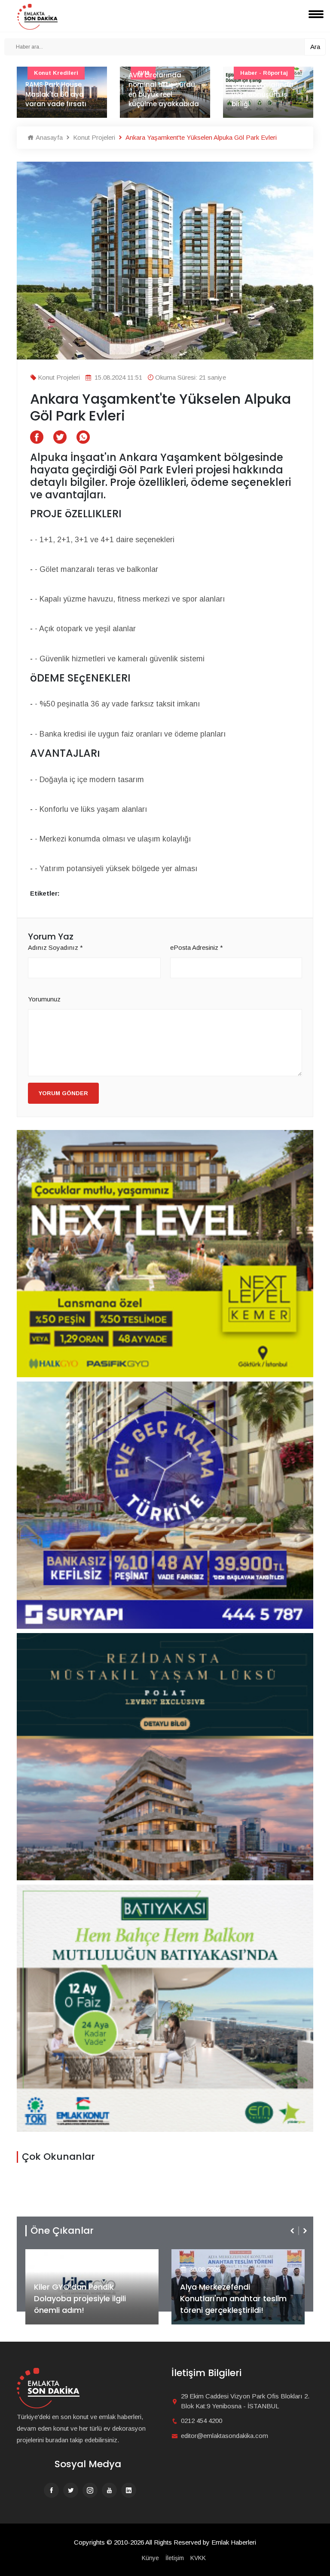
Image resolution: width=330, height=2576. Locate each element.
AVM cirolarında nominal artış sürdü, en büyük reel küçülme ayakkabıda (61, 90)
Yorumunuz (44, 999)
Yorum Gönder (63, 1093)
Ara (315, 47)
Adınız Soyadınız (55, 947)
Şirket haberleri (211, 2255)
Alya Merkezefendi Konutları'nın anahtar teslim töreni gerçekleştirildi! (87, 2298)
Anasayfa (48, 137)
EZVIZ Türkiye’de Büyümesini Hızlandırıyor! (233, 2304)
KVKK (198, 2558)
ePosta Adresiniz (197, 947)
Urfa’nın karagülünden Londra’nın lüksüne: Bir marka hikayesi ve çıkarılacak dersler (267, 84)
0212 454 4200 (202, 2421)
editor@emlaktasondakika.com (225, 2436)
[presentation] (293, 2231)
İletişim (175, 2558)
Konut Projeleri (93, 137)
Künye (150, 2558)
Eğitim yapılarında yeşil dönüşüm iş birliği (159, 94)
